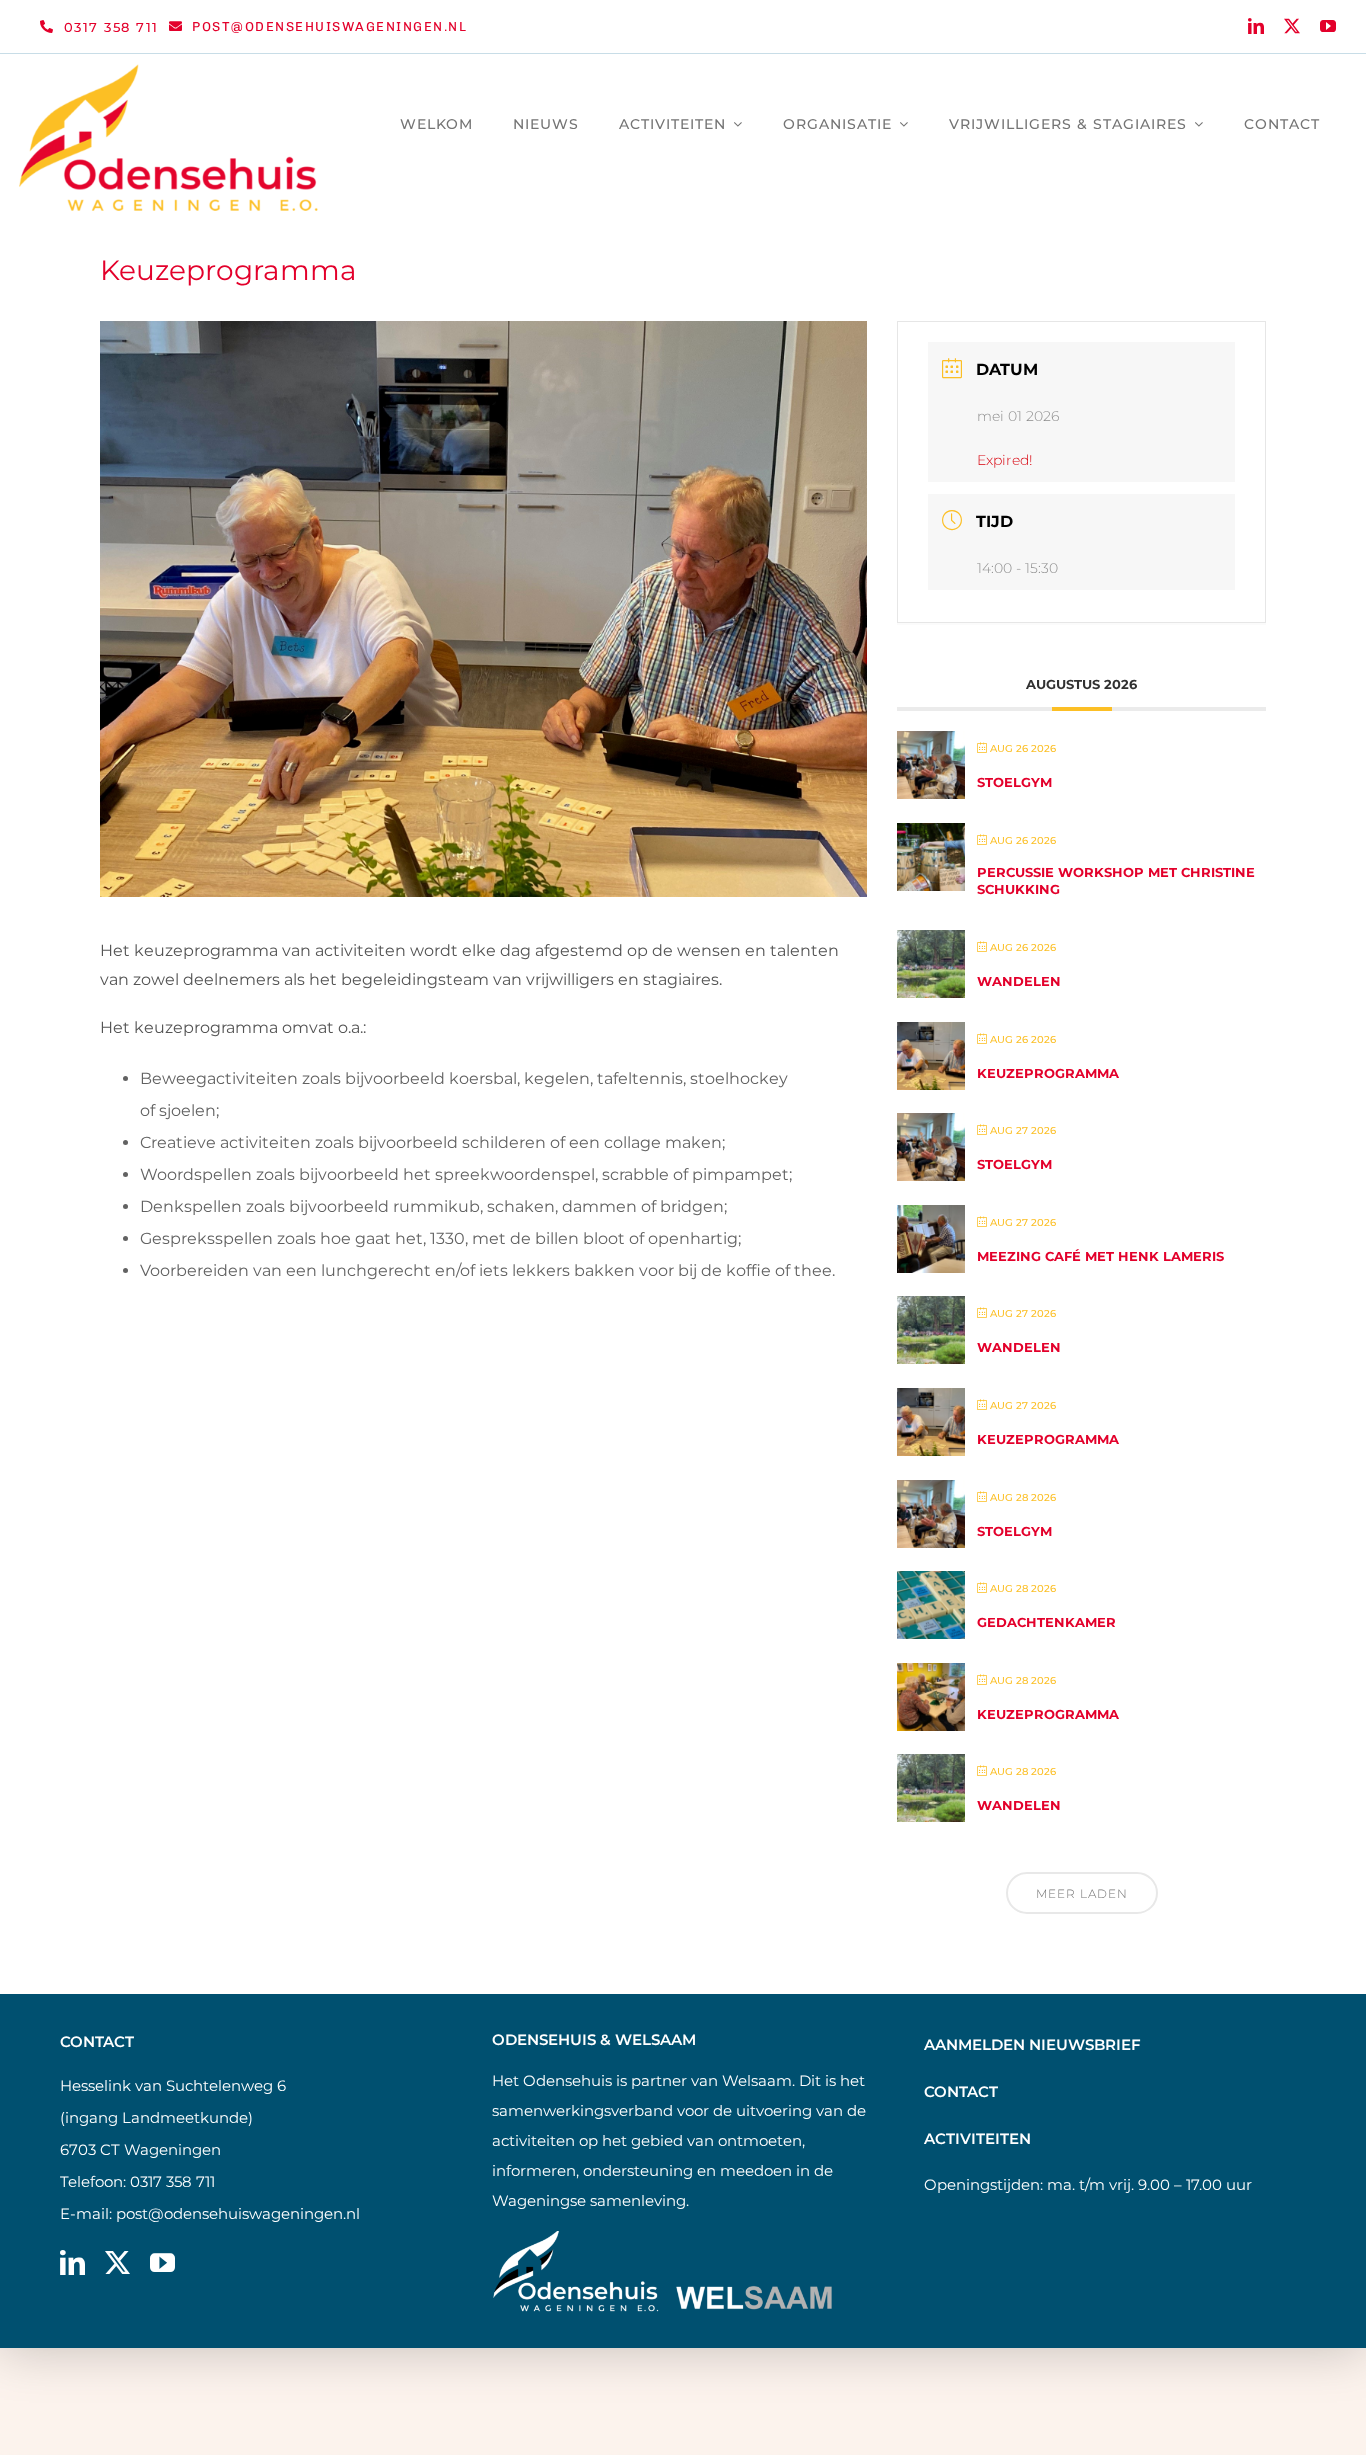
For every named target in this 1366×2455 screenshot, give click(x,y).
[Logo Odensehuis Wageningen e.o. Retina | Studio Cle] (169, 71)
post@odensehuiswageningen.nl (238, 2213)
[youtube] (1328, 26)
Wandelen (1019, 981)
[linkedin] (1256, 26)
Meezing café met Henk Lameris (1100, 1256)
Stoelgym (1014, 782)
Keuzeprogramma (1048, 1073)
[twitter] (1292, 26)
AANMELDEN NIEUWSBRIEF (1032, 2044)
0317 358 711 (172, 2181)
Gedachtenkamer (1046, 1622)
